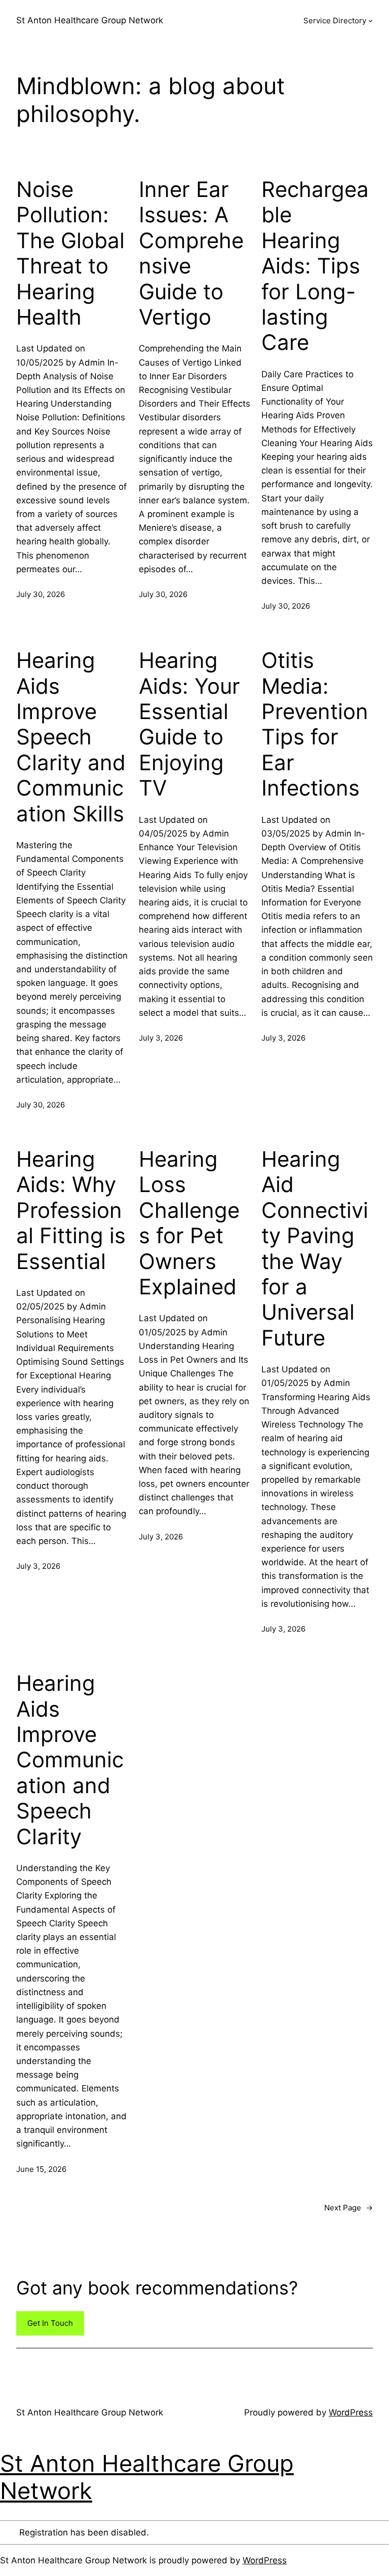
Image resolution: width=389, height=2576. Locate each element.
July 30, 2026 (41, 594)
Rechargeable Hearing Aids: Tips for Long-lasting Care (315, 266)
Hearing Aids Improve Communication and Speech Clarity (70, 1760)
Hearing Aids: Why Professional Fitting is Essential (71, 1210)
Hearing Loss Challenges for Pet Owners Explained (189, 1223)
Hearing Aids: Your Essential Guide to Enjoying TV (189, 724)
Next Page (348, 2208)
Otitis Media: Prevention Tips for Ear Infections (315, 724)
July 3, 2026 (161, 1038)
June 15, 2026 (41, 2169)
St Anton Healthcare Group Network (90, 20)
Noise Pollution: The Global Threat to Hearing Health (70, 253)
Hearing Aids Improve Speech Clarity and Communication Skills (71, 737)
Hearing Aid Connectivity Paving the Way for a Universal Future (315, 1249)
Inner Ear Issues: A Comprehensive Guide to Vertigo (191, 253)
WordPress (351, 2412)
